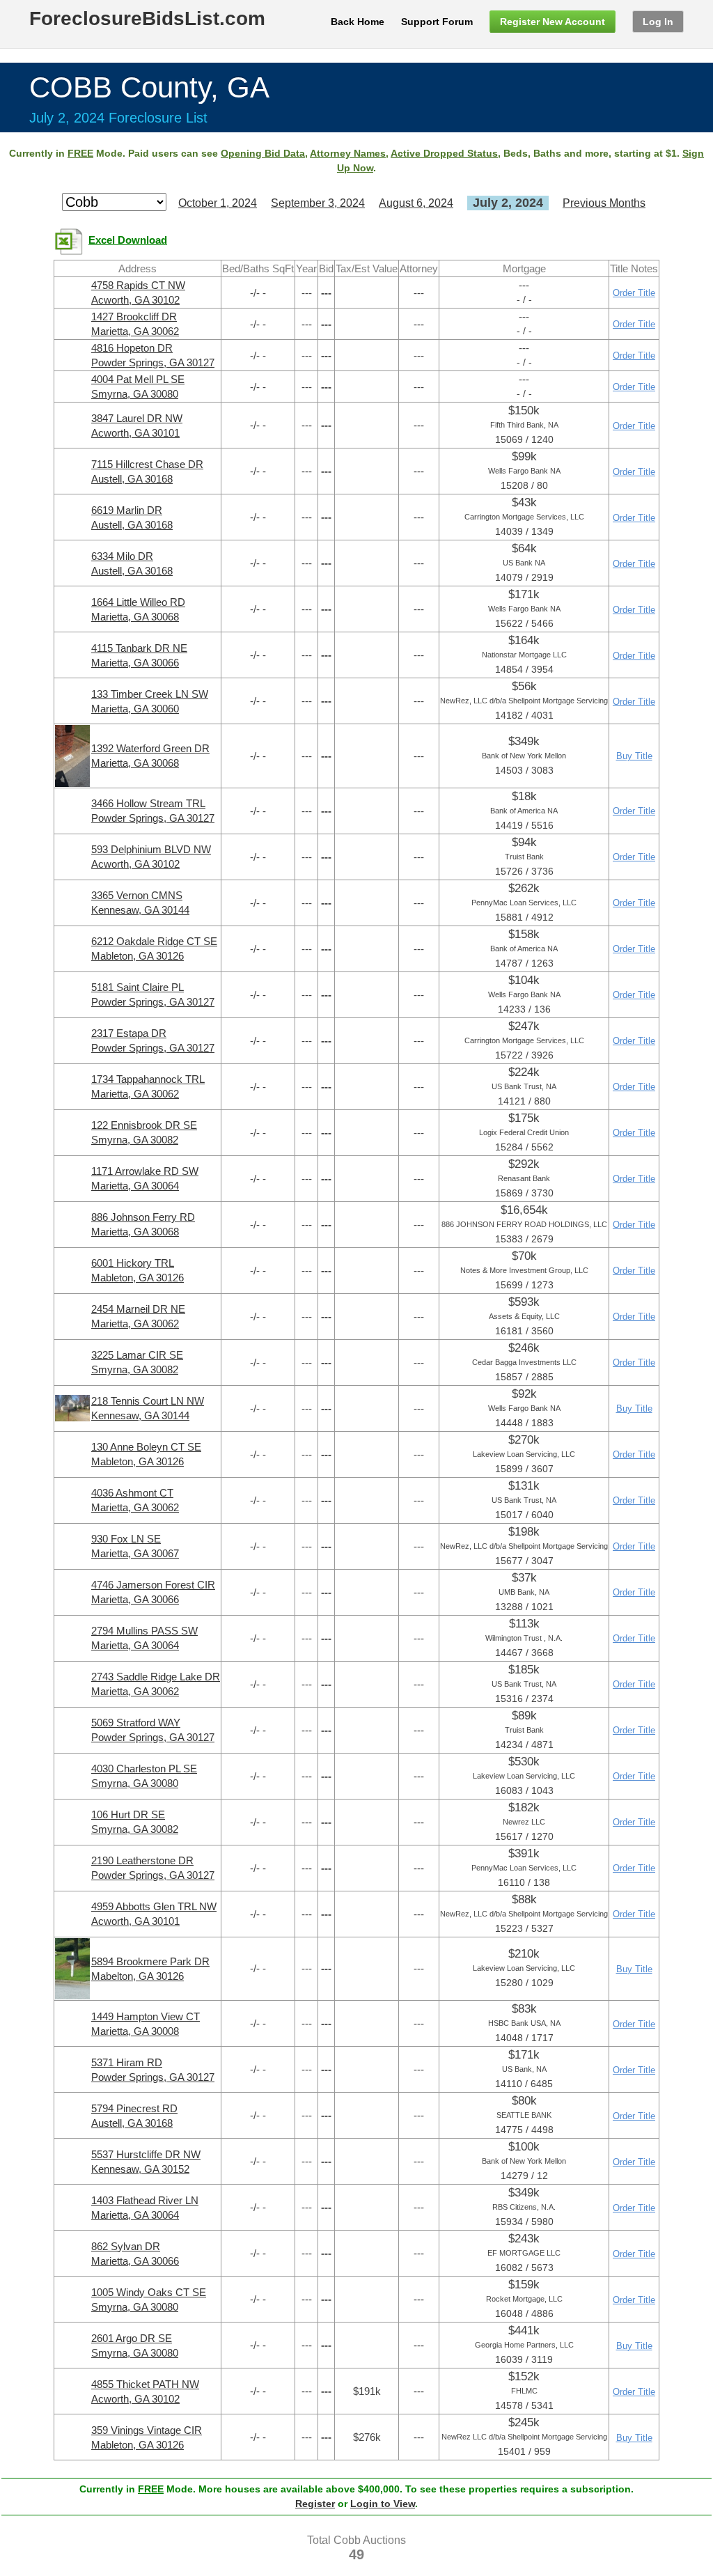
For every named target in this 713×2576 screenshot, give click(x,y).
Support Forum (437, 22)
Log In (658, 22)
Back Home (358, 22)
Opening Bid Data (263, 153)
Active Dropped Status (444, 153)
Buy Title (634, 756)
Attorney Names (348, 153)
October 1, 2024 (218, 203)
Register (315, 2504)
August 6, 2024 (416, 203)
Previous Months (604, 203)
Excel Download (128, 240)
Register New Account (553, 22)
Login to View (383, 2504)
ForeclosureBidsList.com (147, 18)
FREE (80, 153)
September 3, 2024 (318, 203)
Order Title (634, 293)
